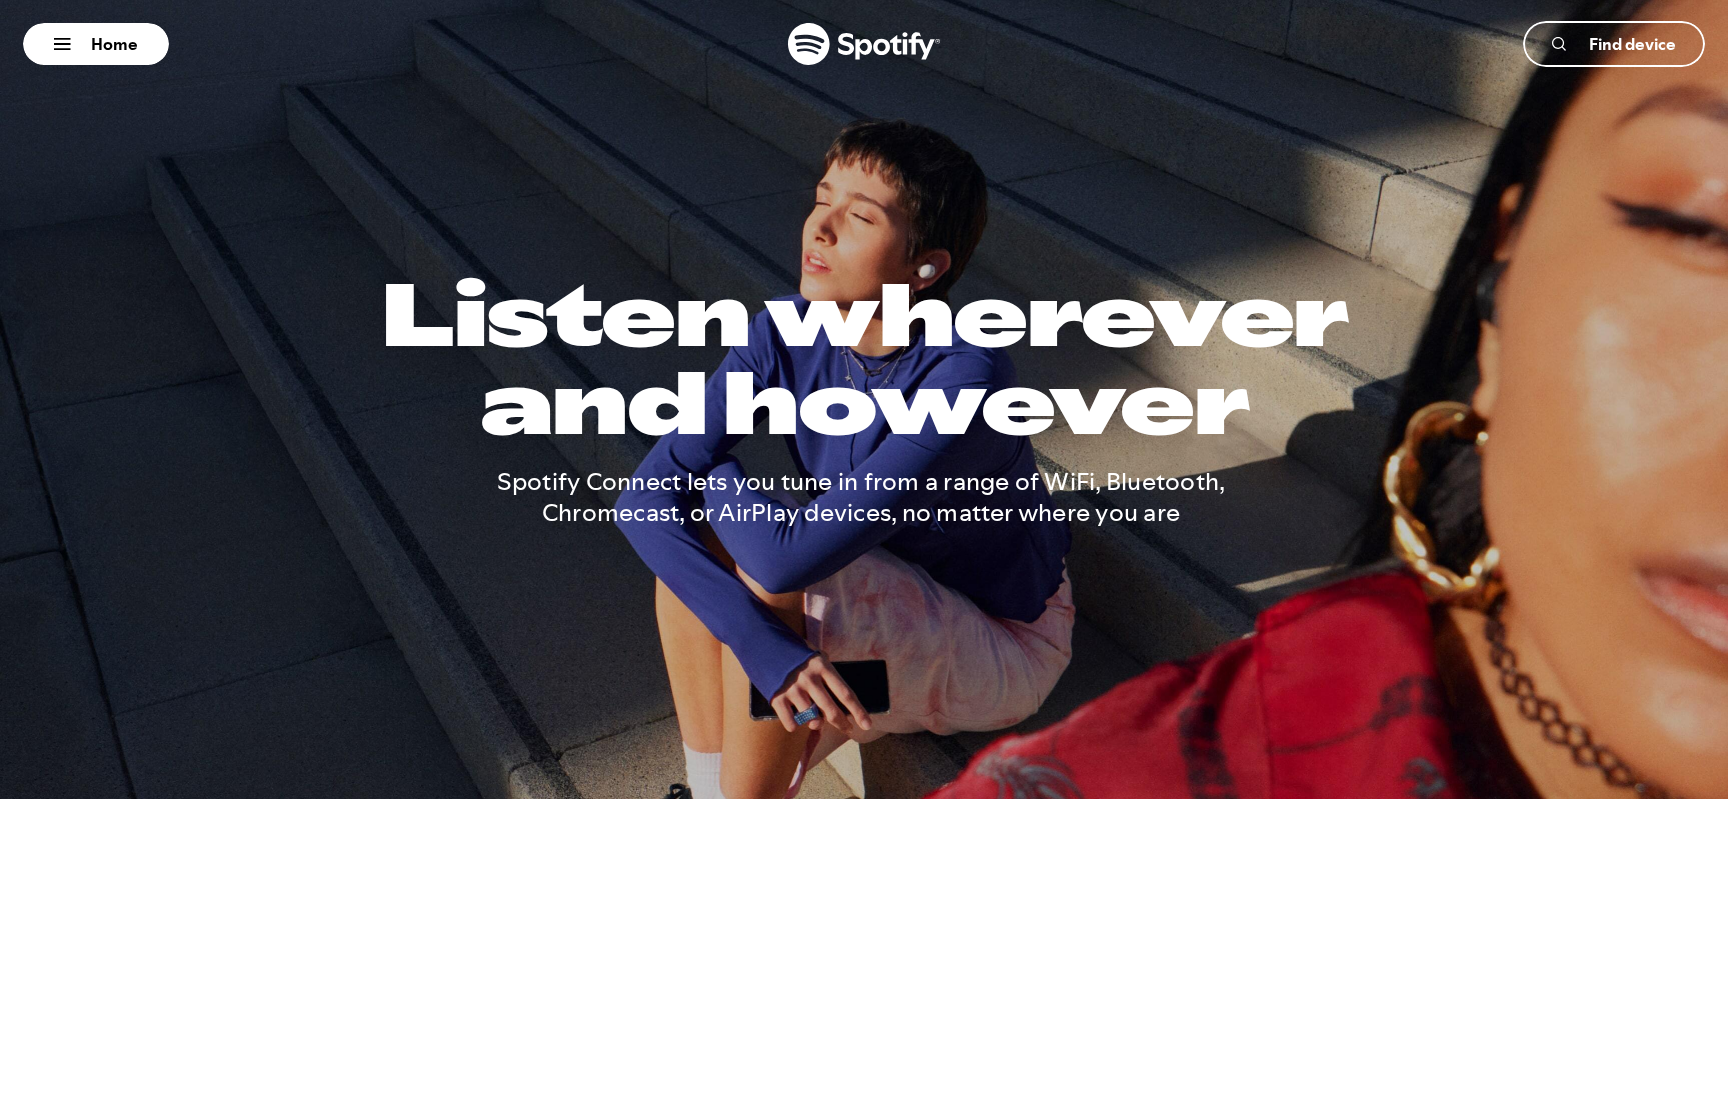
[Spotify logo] (864, 44)
